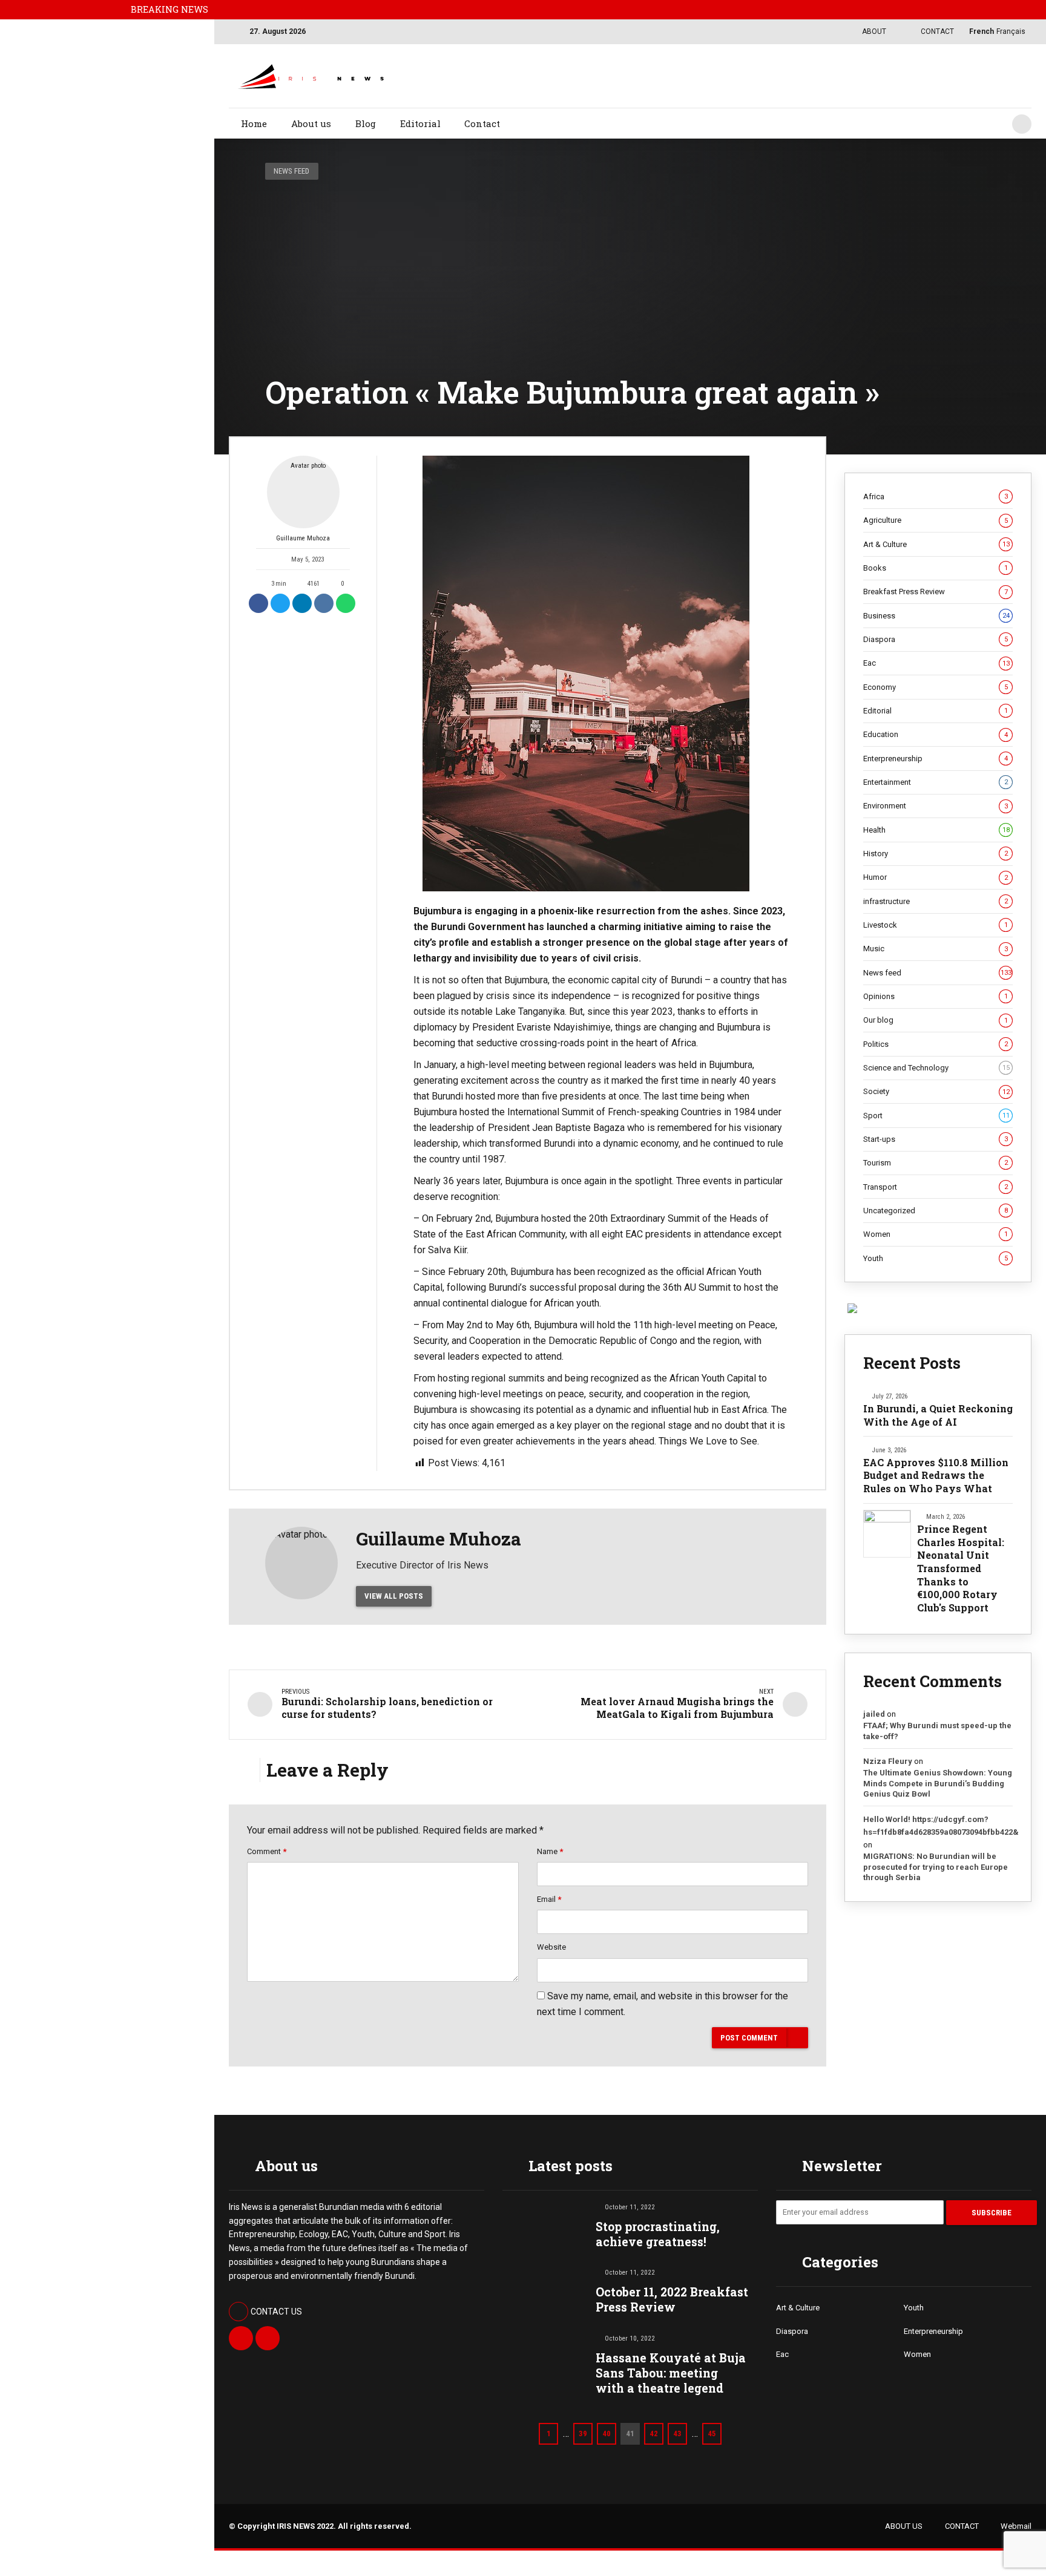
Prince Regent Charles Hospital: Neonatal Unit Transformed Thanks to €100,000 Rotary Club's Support (961, 1568)
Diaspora (936, 639)
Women (936, 1234)
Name (550, 1851)
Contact (482, 123)
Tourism (936, 1163)
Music (936, 949)
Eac (936, 663)
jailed (874, 1714)
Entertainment (936, 782)
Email (549, 1899)
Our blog (936, 1020)
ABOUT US (904, 2526)
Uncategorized (936, 1211)
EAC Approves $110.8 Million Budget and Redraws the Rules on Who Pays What (936, 1475)
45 (712, 2433)
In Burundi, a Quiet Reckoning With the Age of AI (938, 1415)
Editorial (420, 123)
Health (936, 830)
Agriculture (936, 520)
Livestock (936, 925)
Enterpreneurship (936, 759)
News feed (291, 171)
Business (936, 616)
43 (677, 2433)
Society (936, 1091)
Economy (936, 687)
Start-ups (936, 1139)
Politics (936, 1044)
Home (254, 123)
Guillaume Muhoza (303, 538)
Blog (366, 123)
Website (551, 1947)
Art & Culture (936, 544)
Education (936, 734)
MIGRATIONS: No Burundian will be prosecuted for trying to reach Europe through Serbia (936, 1867)
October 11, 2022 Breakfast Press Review (672, 2299)
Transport (936, 1187)
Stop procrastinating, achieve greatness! (658, 2234)
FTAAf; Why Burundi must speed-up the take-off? (937, 1731)
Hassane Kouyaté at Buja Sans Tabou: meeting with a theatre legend (671, 2373)
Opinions (936, 996)
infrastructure (936, 901)
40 (607, 2433)
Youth (936, 1258)
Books (936, 568)
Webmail (1016, 2526)
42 (654, 2433)
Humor (936, 877)
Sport (936, 1116)
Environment (936, 806)
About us (311, 123)
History (936, 854)
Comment (267, 1851)
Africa (936, 497)
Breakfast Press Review (936, 592)
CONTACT (962, 2526)
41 (630, 2433)
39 (583, 2433)
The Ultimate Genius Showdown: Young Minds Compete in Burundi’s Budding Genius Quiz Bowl (938, 1783)
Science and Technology (936, 1068)
